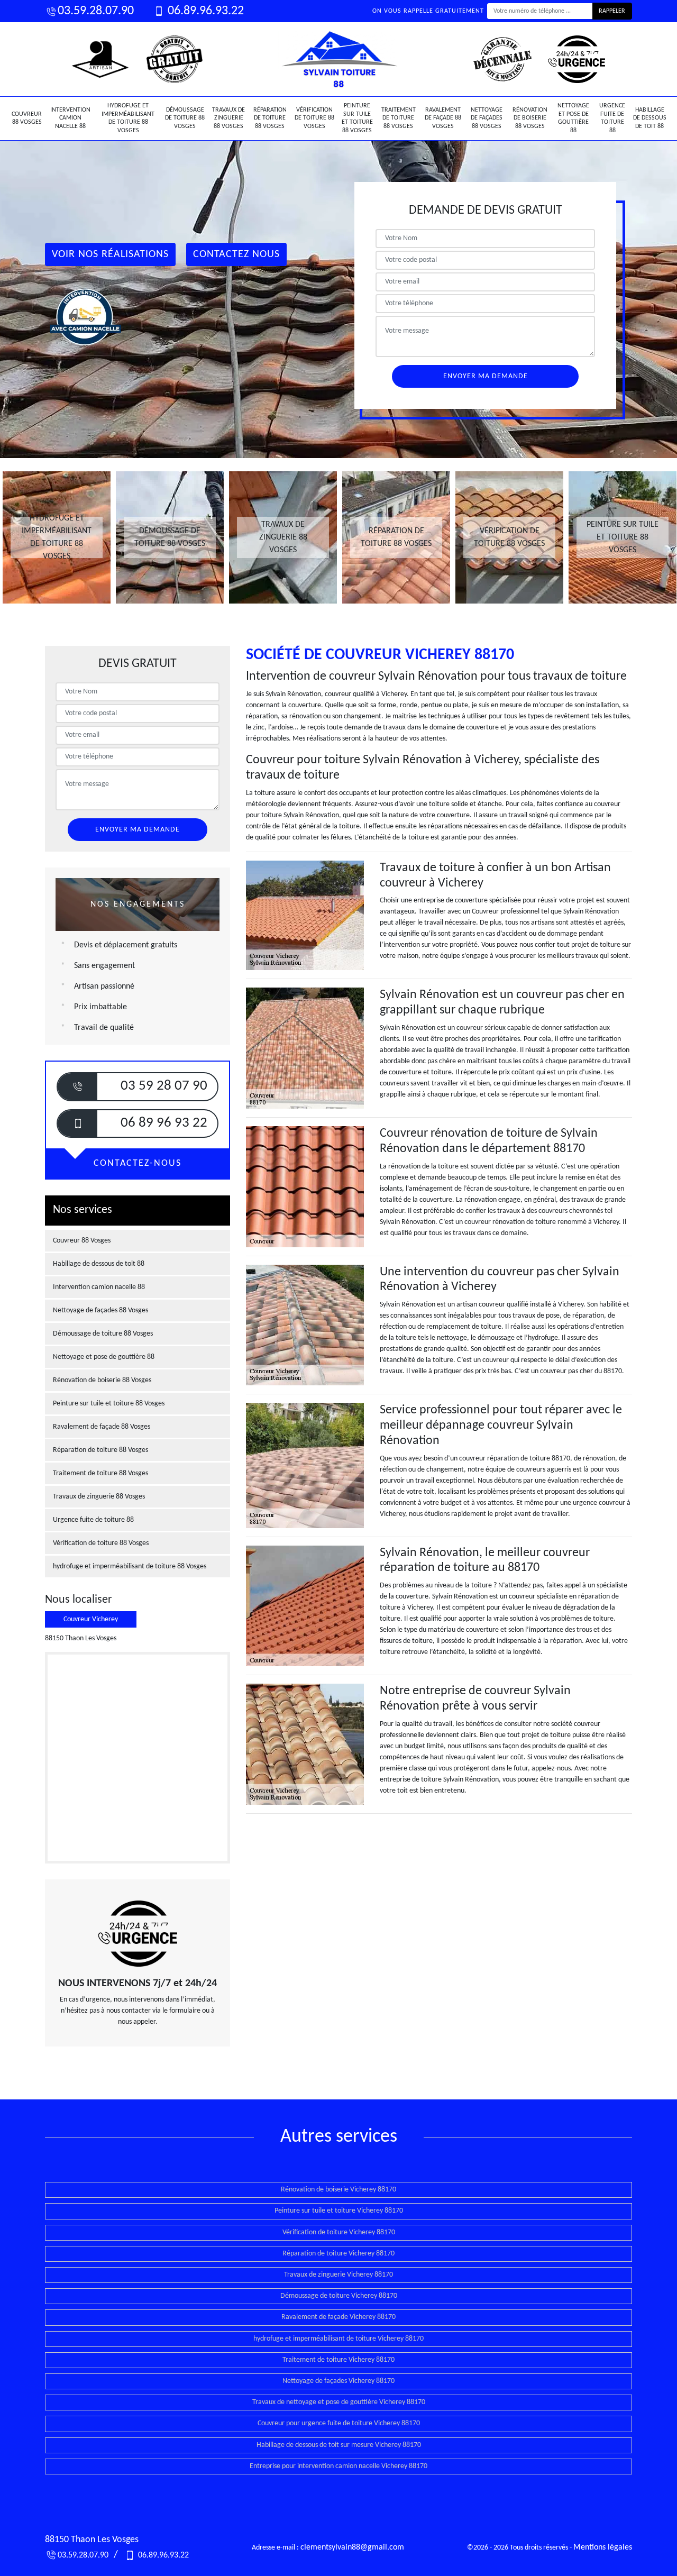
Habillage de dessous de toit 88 (650, 118)
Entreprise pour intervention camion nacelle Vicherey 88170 (338, 2466)
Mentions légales (603, 2547)
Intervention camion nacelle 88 (70, 118)
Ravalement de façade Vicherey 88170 (338, 2317)
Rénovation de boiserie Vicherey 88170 (338, 2190)
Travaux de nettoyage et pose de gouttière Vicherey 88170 (339, 2402)
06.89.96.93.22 (204, 11)
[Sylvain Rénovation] (338, 59)
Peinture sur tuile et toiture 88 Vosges (357, 118)
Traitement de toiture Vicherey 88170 (338, 2360)
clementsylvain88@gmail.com (352, 2547)
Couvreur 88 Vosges (27, 118)
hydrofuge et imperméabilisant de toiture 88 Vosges (128, 118)
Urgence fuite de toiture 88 (612, 118)
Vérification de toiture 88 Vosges (314, 118)
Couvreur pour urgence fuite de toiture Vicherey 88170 (339, 2423)
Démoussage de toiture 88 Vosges (185, 118)
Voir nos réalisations (110, 254)
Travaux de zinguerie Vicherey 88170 (338, 2275)
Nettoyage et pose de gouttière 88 (573, 118)
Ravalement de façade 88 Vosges (443, 118)
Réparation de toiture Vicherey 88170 (338, 2254)
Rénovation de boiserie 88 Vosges (530, 118)
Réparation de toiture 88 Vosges (270, 118)
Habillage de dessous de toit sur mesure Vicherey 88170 (339, 2445)
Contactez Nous (236, 254)
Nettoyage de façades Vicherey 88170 (338, 2381)
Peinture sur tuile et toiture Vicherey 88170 (339, 2211)
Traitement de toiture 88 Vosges (399, 118)
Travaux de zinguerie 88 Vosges (228, 118)
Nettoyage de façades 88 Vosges (487, 118)
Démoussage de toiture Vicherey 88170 (339, 2296)
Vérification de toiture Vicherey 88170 (339, 2232)
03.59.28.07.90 (96, 11)
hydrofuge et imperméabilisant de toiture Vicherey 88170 (338, 2339)
